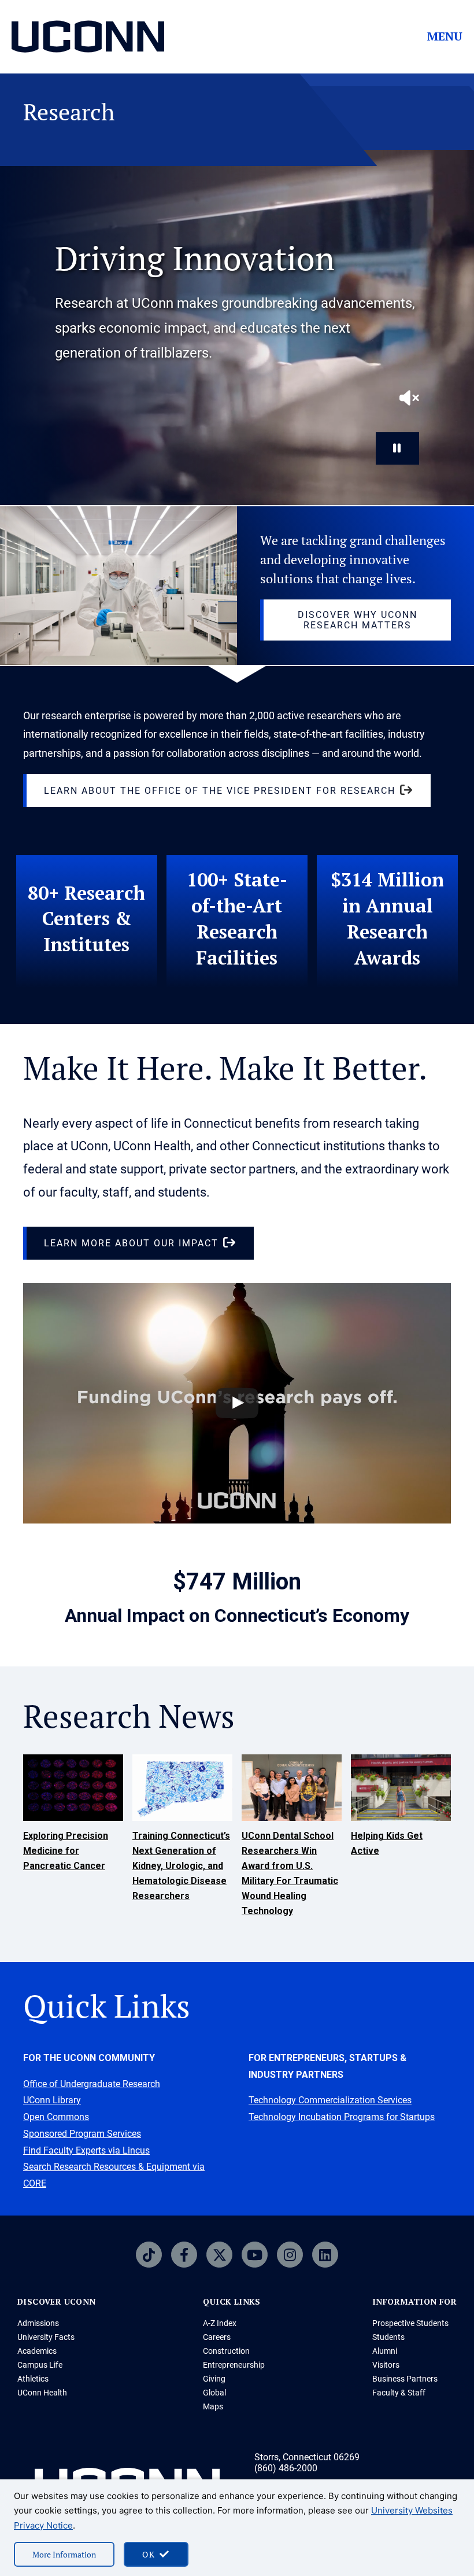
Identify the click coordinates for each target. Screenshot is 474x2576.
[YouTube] (255, 2255)
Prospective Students (410, 2323)
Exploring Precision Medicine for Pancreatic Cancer (66, 1851)
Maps (213, 2406)
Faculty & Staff (399, 2393)
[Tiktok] (149, 2255)
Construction (226, 2351)
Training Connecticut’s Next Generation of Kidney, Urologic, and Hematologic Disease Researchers (181, 1866)
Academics (37, 2351)
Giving (214, 2379)
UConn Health (42, 2393)
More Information (64, 2554)
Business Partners (405, 2379)
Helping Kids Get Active (387, 1843)
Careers (217, 2337)
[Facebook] (184, 2255)
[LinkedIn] (325, 2255)
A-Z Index (220, 2323)
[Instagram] (290, 2255)
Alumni (385, 2351)
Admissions (38, 2323)
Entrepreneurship (234, 2365)
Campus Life (40, 2365)
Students (388, 2337)
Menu (445, 36)
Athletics (33, 2379)
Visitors (386, 2365)
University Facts (46, 2337)
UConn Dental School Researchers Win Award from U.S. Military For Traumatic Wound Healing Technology (290, 1873)
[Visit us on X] (219, 2255)
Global (214, 2393)
